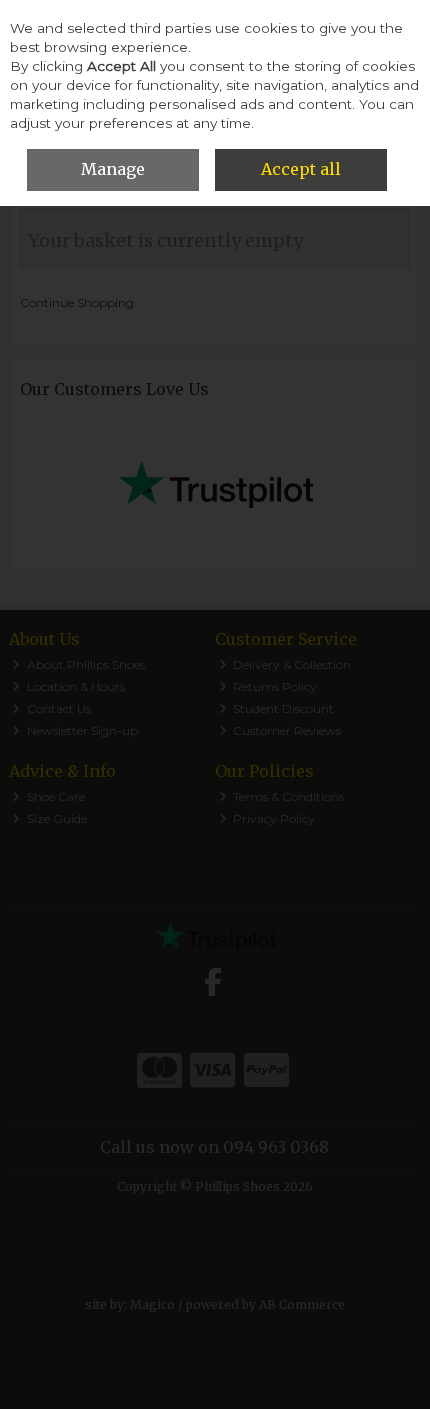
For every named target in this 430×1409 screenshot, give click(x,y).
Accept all (301, 169)
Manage (113, 169)
